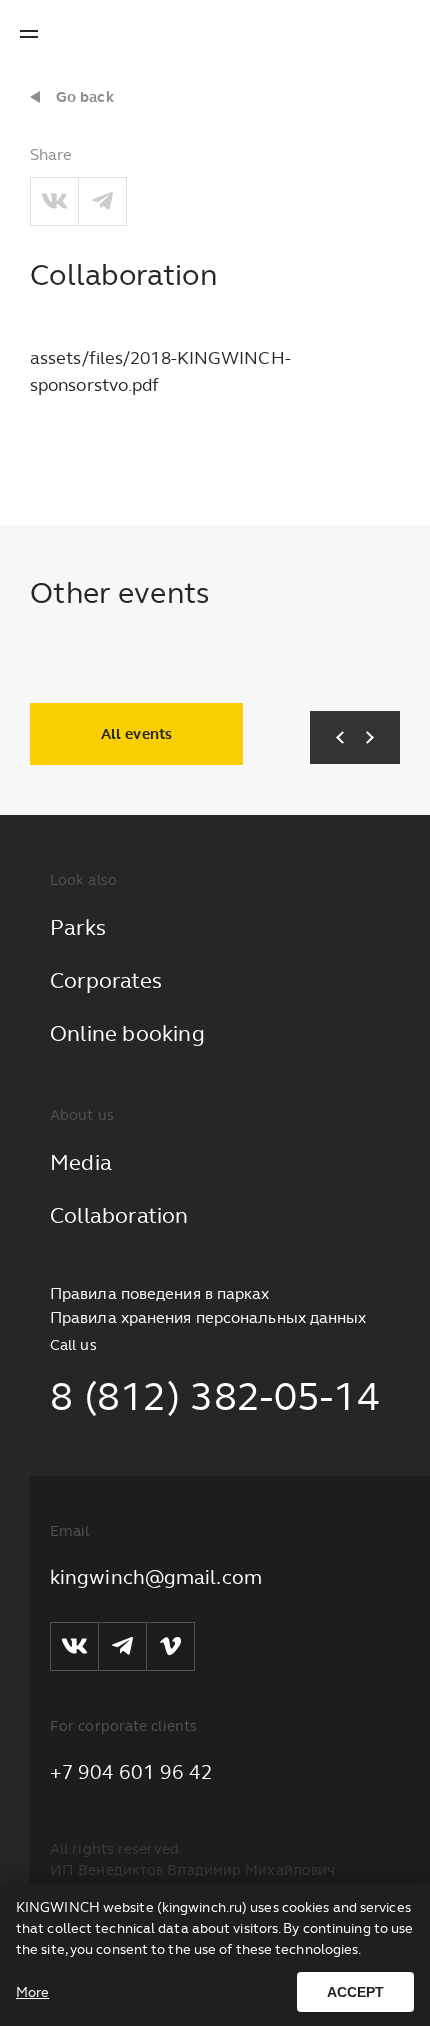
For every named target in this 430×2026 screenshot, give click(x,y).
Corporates (106, 980)
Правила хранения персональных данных (208, 1317)
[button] (332, 737)
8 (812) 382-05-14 (215, 1396)
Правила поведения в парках (160, 1293)
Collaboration (119, 1215)
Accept (355, 1992)
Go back (85, 97)
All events (136, 734)
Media (81, 1162)
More (32, 1992)
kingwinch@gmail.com (156, 1577)
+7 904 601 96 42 (132, 1772)
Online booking (127, 1033)
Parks (78, 927)
